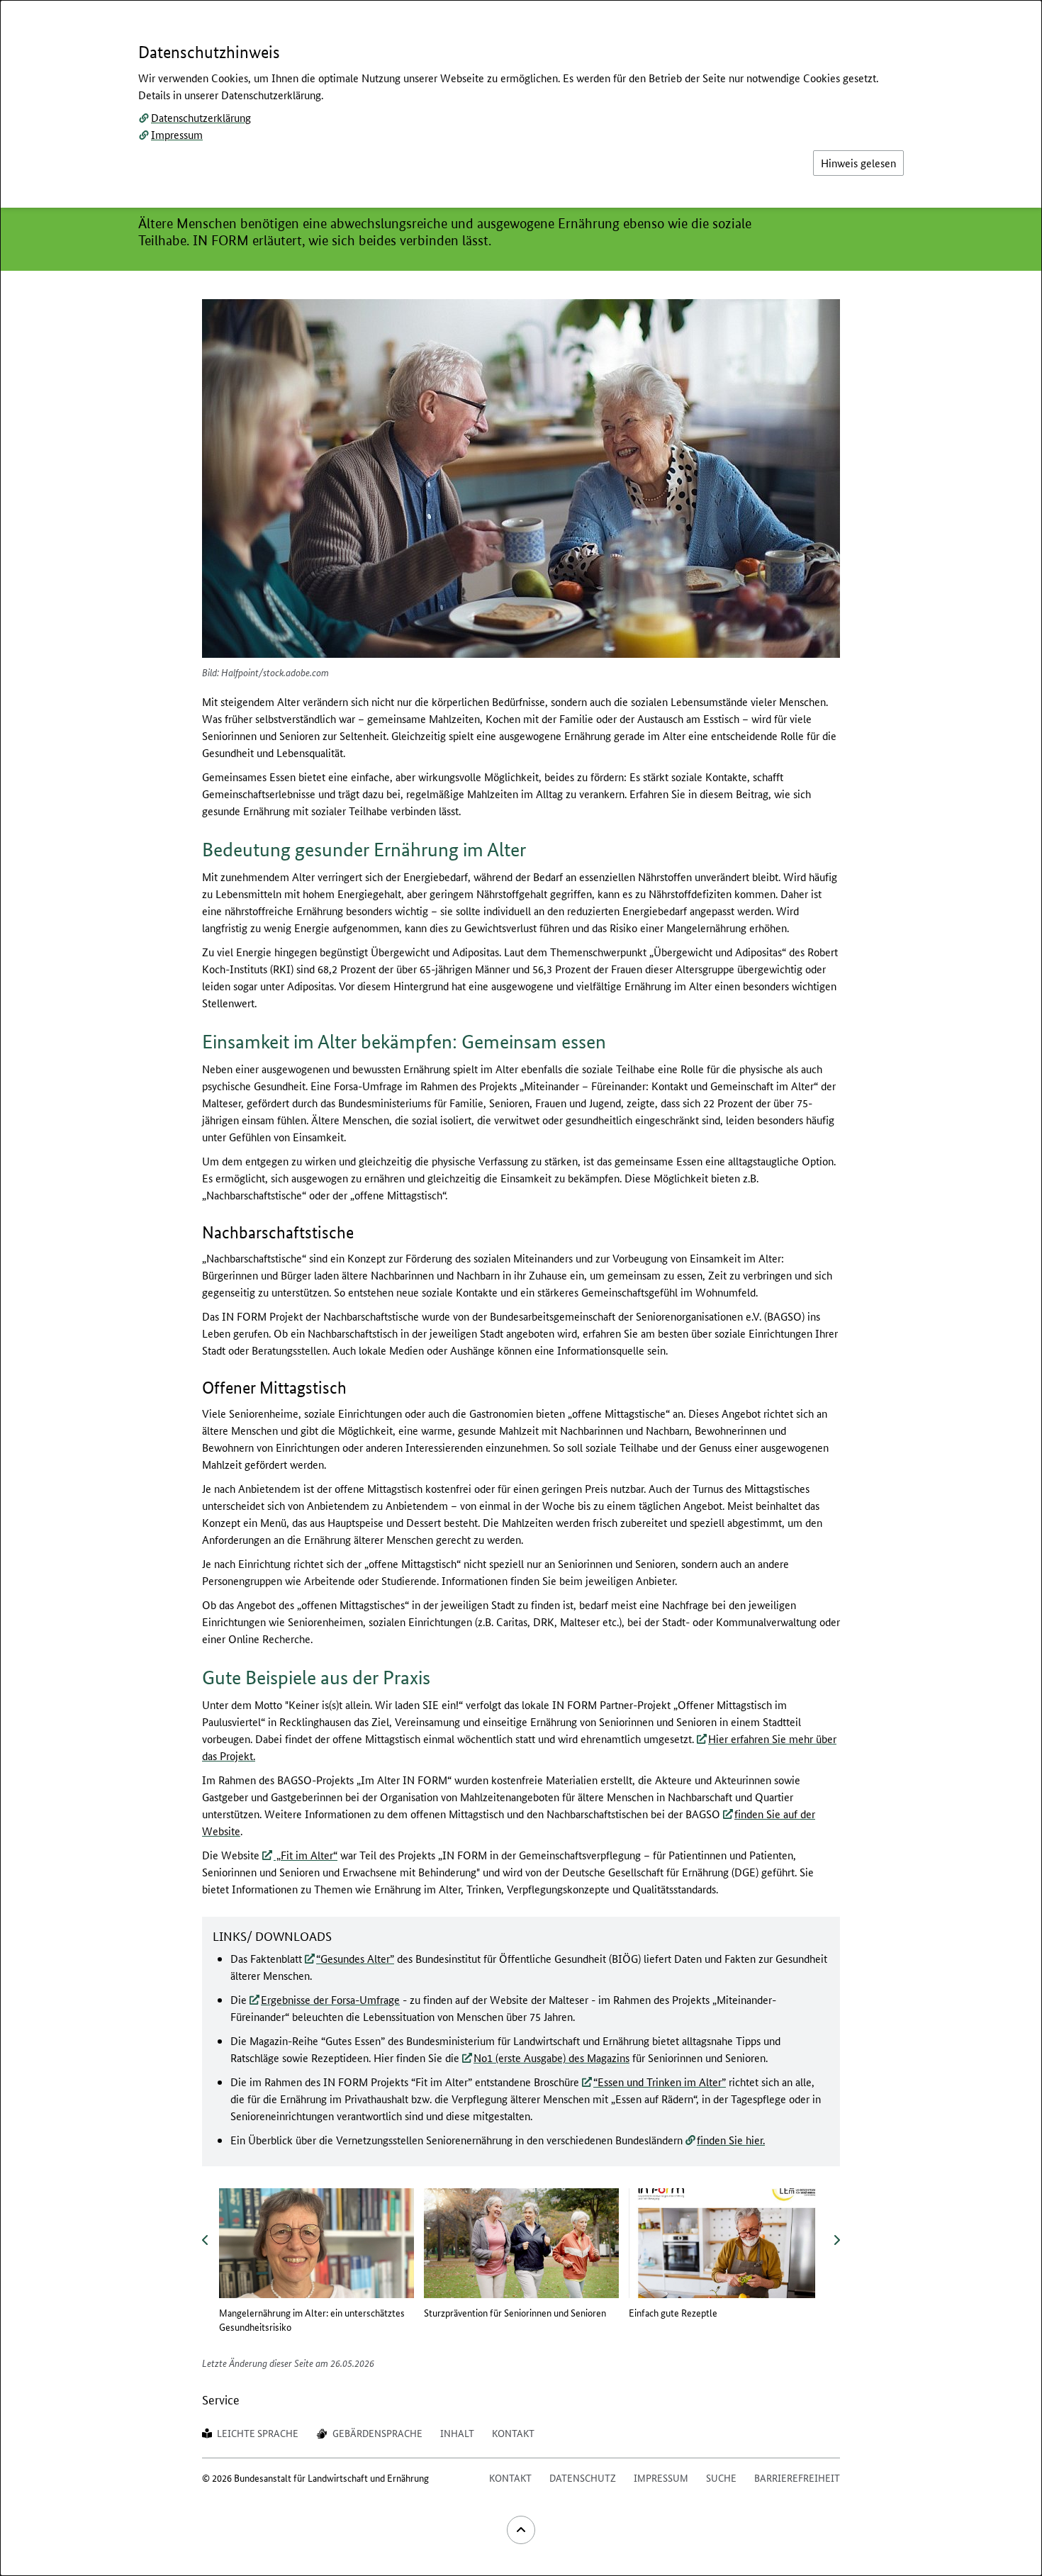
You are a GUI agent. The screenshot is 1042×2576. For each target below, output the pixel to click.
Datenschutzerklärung (201, 117)
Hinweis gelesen (858, 163)
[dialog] (521, 1288)
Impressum (177, 134)
